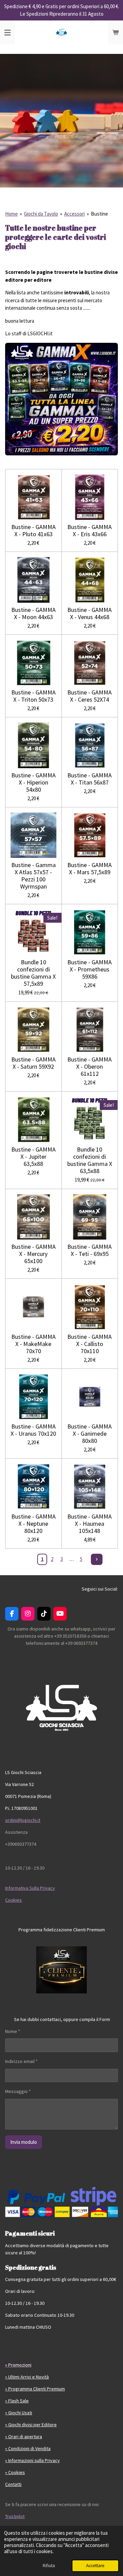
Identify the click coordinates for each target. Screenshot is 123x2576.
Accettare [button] (95, 2566)
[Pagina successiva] (97, 1560)
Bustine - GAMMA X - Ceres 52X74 (90, 696)
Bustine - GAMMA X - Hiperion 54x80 (33, 782)
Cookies (13, 1900)
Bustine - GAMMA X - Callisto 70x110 (90, 1344)
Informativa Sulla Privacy (30, 1888)
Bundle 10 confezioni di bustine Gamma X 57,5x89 (33, 973)
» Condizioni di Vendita (28, 2448)
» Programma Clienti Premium (35, 2389)
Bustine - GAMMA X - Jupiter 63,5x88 (33, 1157)
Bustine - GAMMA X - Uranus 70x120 (33, 1430)
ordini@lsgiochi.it (23, 1820)
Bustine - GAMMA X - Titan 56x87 (90, 779)
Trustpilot (15, 2516)
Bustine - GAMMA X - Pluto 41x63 (33, 530)
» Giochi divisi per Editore (31, 2425)
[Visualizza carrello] (115, 32)
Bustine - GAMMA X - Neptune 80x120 (33, 1524)
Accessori (74, 214)
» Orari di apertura (24, 2436)
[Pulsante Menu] (8, 32)
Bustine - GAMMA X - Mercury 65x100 (33, 1254)
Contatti (13, 2484)
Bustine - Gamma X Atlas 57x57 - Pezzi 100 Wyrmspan (33, 876)
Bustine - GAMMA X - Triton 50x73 (33, 696)
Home (11, 214)
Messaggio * (18, 2091)
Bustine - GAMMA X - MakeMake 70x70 (33, 1344)
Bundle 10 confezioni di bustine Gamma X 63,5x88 (90, 1160)
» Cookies (15, 2472)
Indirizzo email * (21, 2061)
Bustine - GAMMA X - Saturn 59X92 (33, 1063)
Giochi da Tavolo (41, 214)
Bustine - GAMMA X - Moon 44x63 (33, 613)
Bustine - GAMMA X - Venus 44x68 (90, 613)
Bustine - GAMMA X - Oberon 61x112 (90, 1066)
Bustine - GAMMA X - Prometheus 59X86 (90, 969)
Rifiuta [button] (49, 2566)
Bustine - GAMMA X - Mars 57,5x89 (90, 868)
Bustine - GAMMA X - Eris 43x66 (90, 530)
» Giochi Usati (19, 2413)
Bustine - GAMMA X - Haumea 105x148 (90, 1524)
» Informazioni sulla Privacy (32, 2460)
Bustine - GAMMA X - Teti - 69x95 (90, 1250)
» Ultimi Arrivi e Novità (27, 2377)
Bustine (99, 214)
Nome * (13, 2031)
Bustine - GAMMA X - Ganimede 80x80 (90, 1433)
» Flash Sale (17, 2401)
